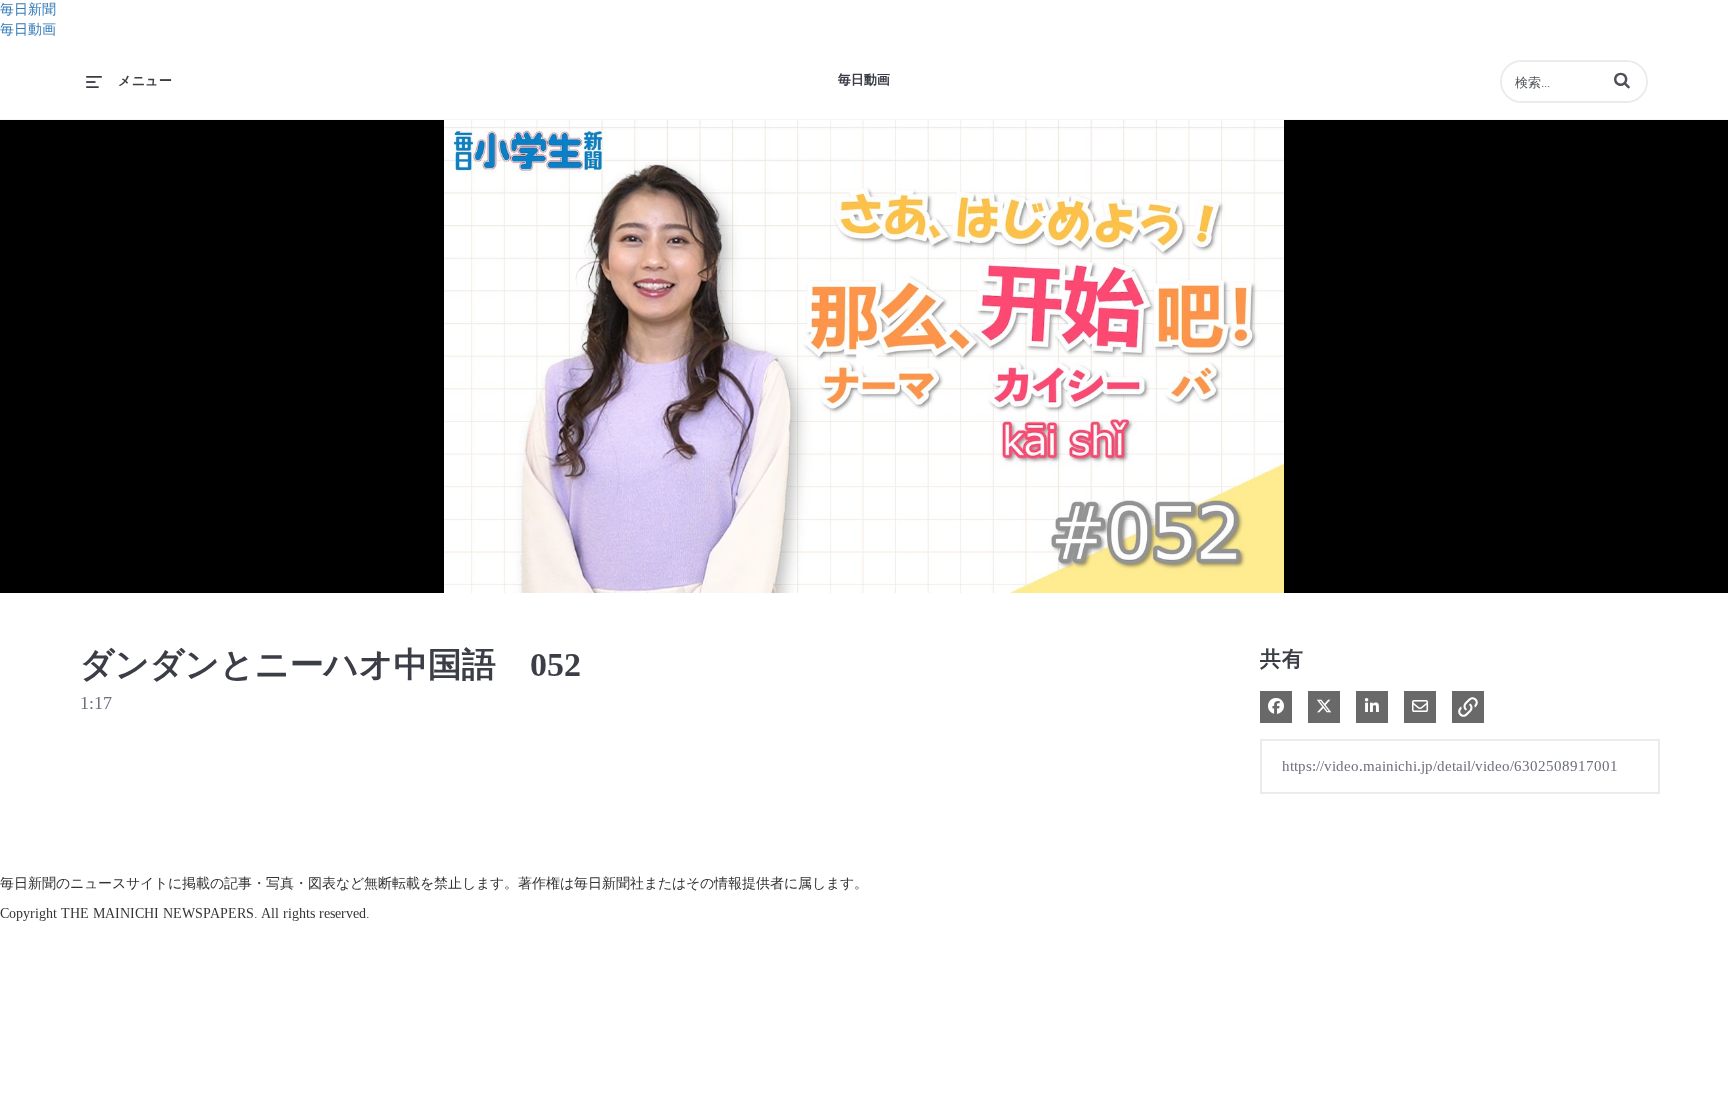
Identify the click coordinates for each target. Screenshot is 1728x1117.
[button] (1622, 80)
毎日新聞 (28, 9)
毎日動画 (28, 29)
